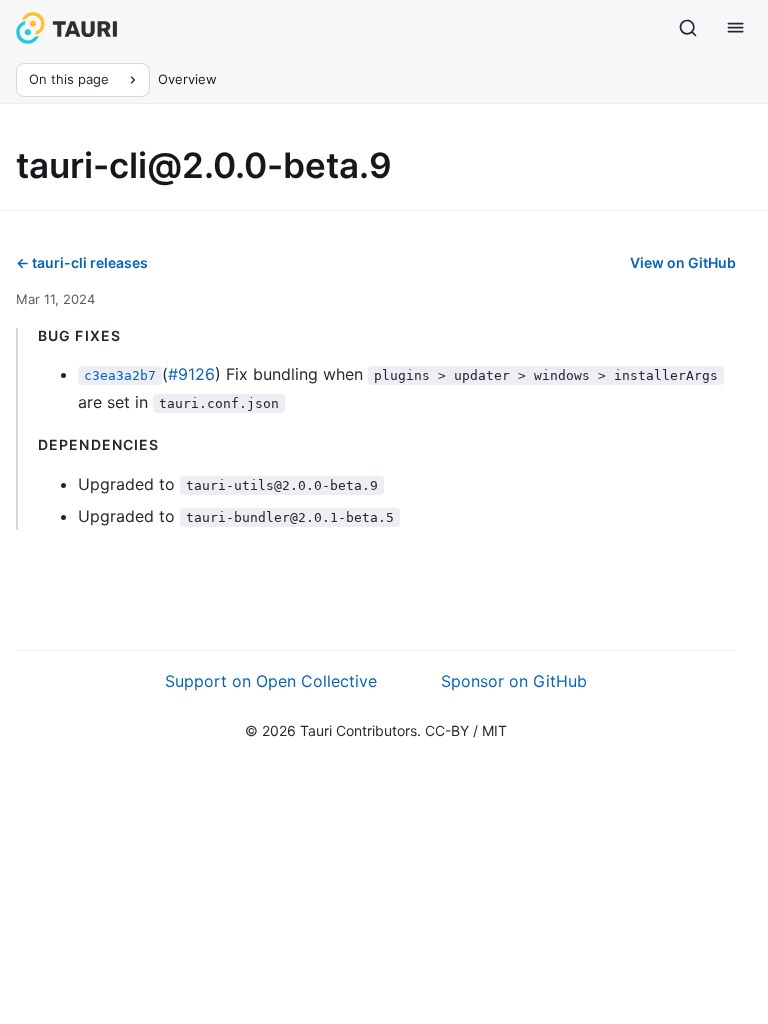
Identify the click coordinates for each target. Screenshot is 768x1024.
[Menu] (736, 28)
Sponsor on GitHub (514, 681)
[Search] (688, 28)
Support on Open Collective (271, 681)
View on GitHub (683, 262)
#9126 (191, 374)
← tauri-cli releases (82, 262)
